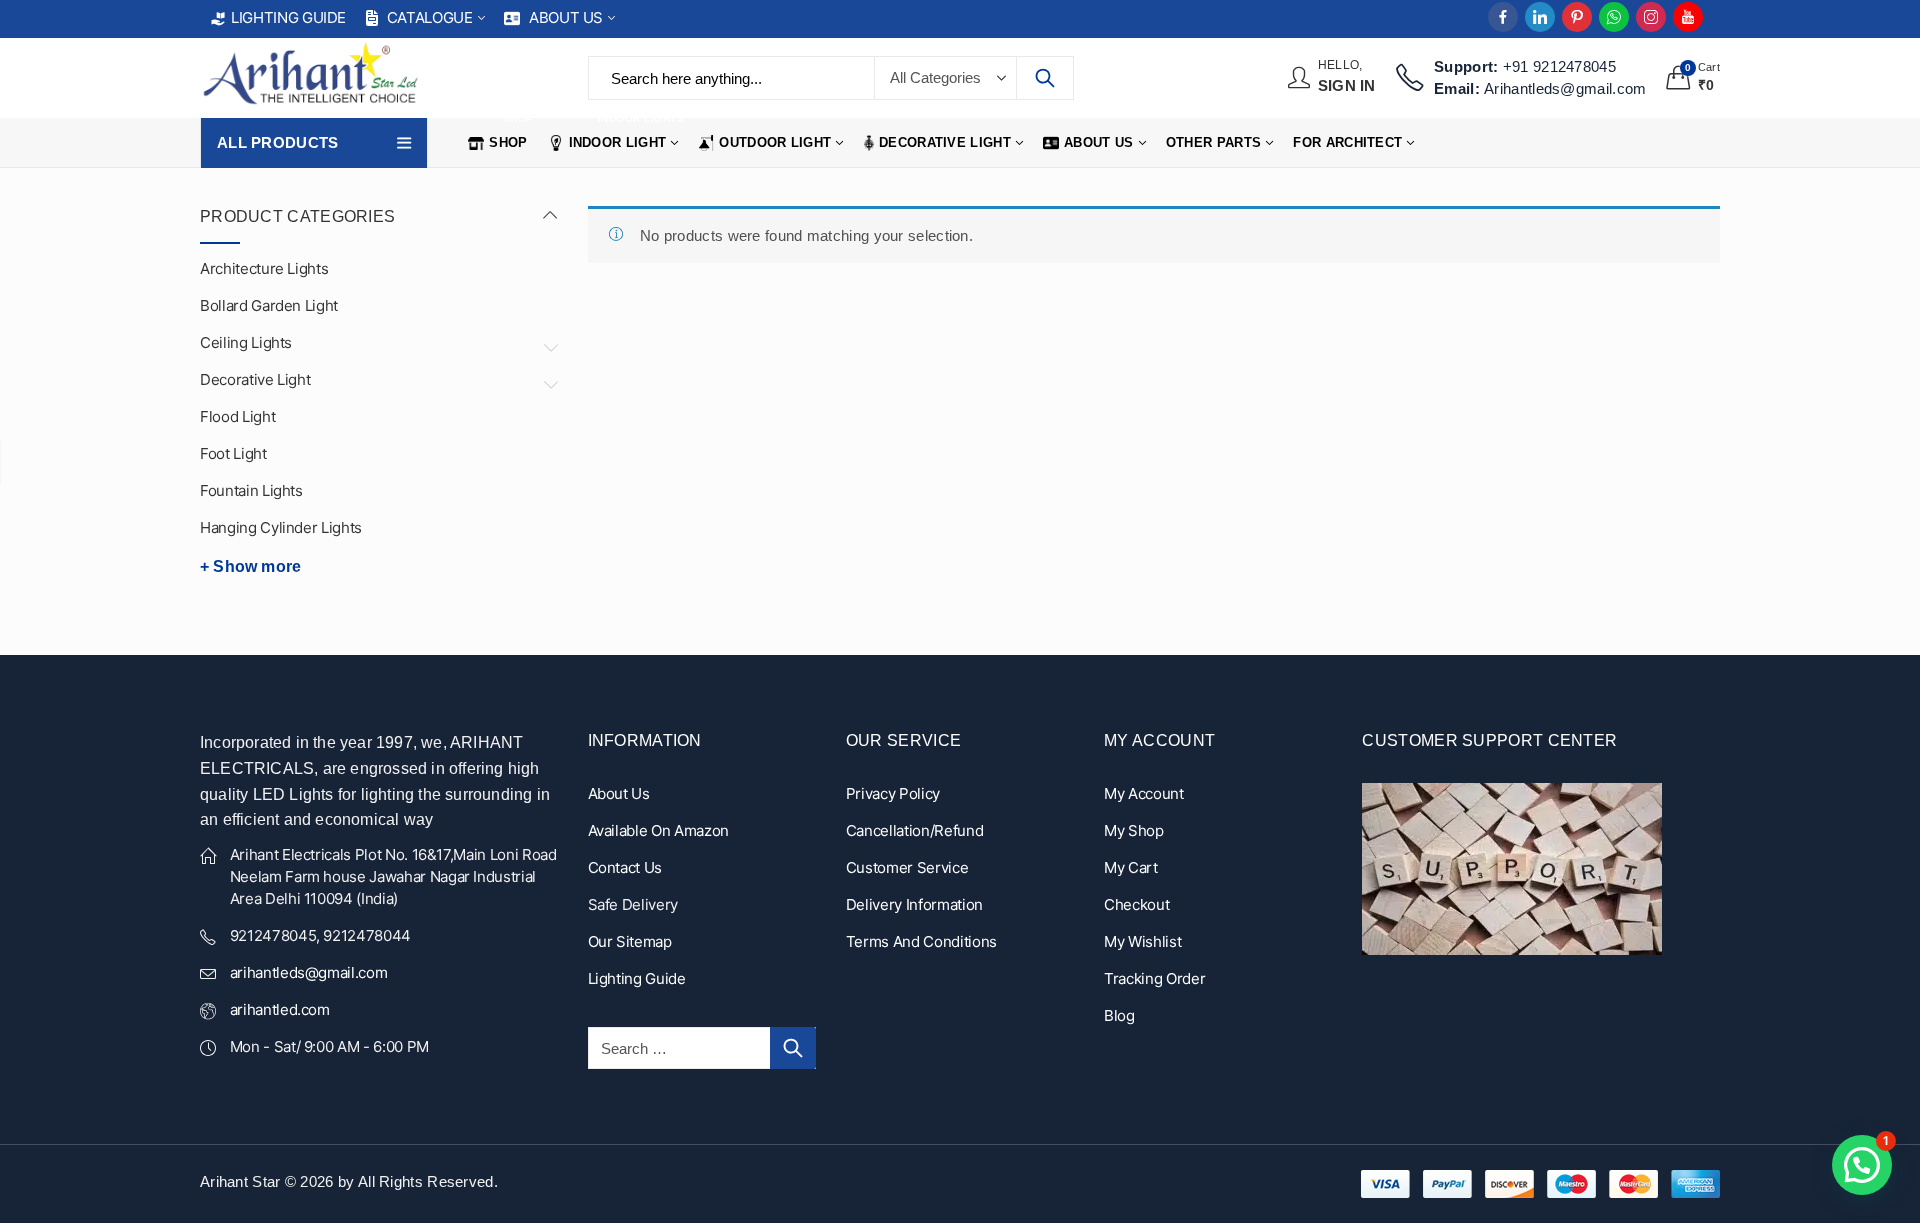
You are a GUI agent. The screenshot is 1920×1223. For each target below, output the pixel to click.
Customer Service (907, 867)
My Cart (1131, 867)
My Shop (1134, 830)
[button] (1862, 1165)
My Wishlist (1142, 941)
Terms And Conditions (921, 941)
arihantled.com (280, 1009)
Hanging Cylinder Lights (281, 527)
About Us (619, 793)
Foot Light (233, 453)
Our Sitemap (630, 941)
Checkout (1136, 904)
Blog (1119, 1015)
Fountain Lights (251, 490)
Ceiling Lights (246, 342)
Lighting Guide (637, 978)
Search (1045, 78)
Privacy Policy (893, 793)
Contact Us (625, 867)
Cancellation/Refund (914, 830)
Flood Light (237, 416)
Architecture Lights (264, 268)
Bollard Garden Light (269, 305)
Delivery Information (914, 904)
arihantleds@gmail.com (309, 972)
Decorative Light (255, 379)
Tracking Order (1154, 978)
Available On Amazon (658, 830)
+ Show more (250, 566)
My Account (1144, 793)
